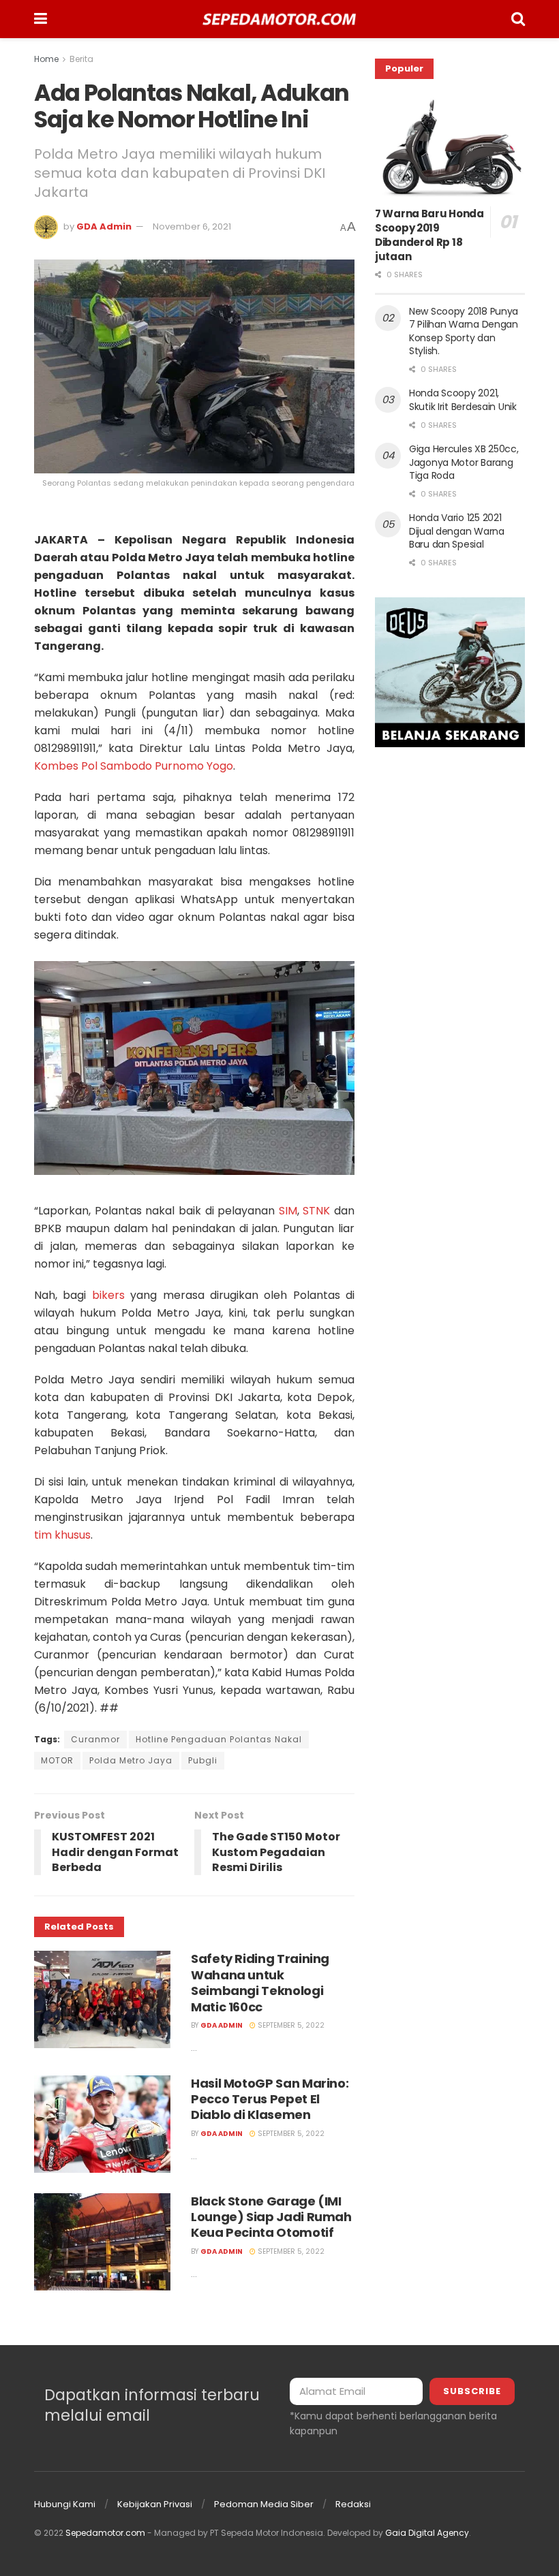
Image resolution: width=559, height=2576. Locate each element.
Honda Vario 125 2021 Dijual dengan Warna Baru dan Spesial (457, 531)
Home (46, 59)
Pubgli (203, 1760)
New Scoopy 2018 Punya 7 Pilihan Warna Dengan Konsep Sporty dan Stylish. (464, 331)
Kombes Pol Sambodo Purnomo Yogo (134, 766)
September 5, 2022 (290, 2025)
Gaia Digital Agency (427, 2533)
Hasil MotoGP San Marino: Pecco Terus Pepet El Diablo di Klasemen (270, 2099)
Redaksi (353, 2504)
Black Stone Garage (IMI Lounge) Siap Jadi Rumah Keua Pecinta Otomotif (271, 2217)
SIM (288, 1211)
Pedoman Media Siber (264, 2504)
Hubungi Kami (65, 2504)
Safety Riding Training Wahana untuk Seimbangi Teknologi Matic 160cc (260, 1982)
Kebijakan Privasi (155, 2504)
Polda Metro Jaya (131, 1760)
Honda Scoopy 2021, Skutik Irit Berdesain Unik (463, 400)
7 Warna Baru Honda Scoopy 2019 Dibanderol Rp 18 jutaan (429, 235)
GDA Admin (104, 226)
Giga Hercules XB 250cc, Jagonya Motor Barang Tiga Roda (464, 462)
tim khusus (62, 1535)
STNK (316, 1211)
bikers (108, 1295)
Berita (81, 59)
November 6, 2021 (192, 226)
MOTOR (57, 1760)
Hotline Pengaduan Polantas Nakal (219, 1739)
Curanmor (95, 1739)
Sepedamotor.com (105, 2533)
